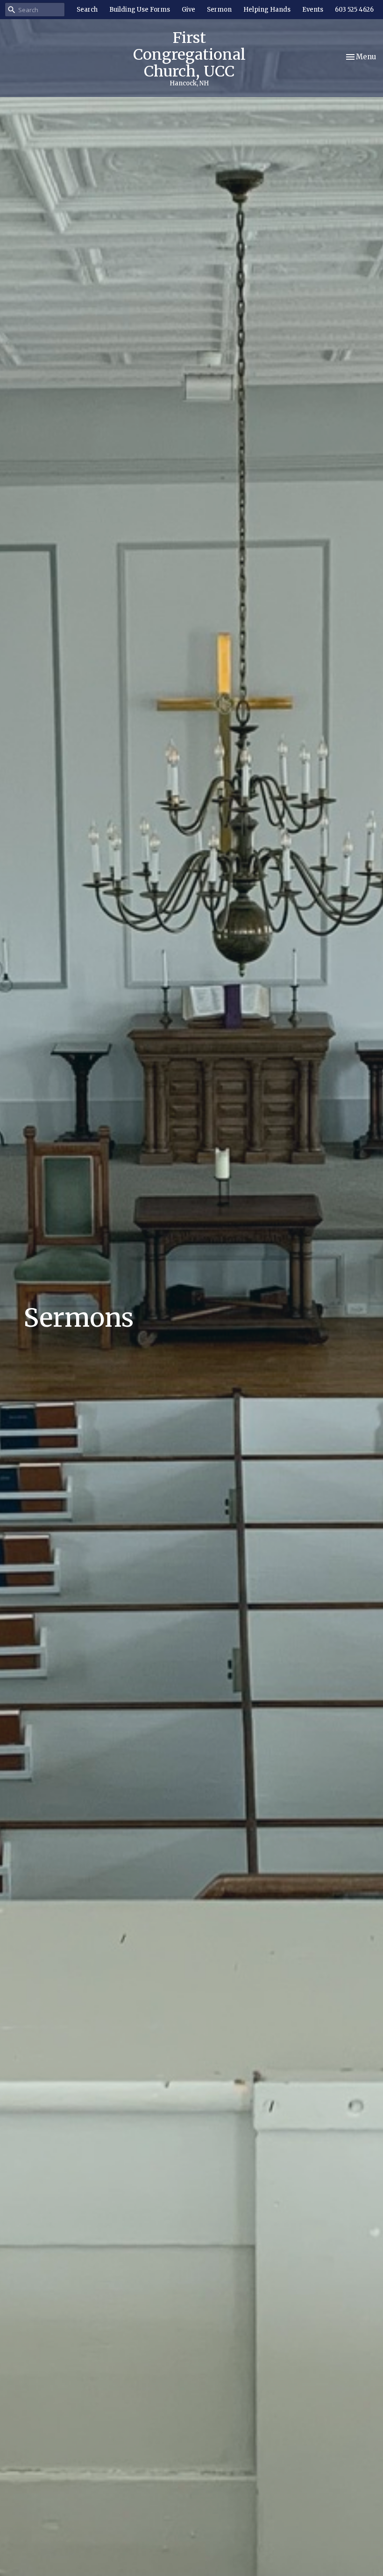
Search (87, 10)
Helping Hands (267, 10)
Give (188, 10)
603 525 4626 (354, 10)
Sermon (219, 10)
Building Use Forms (140, 10)
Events (313, 10)
